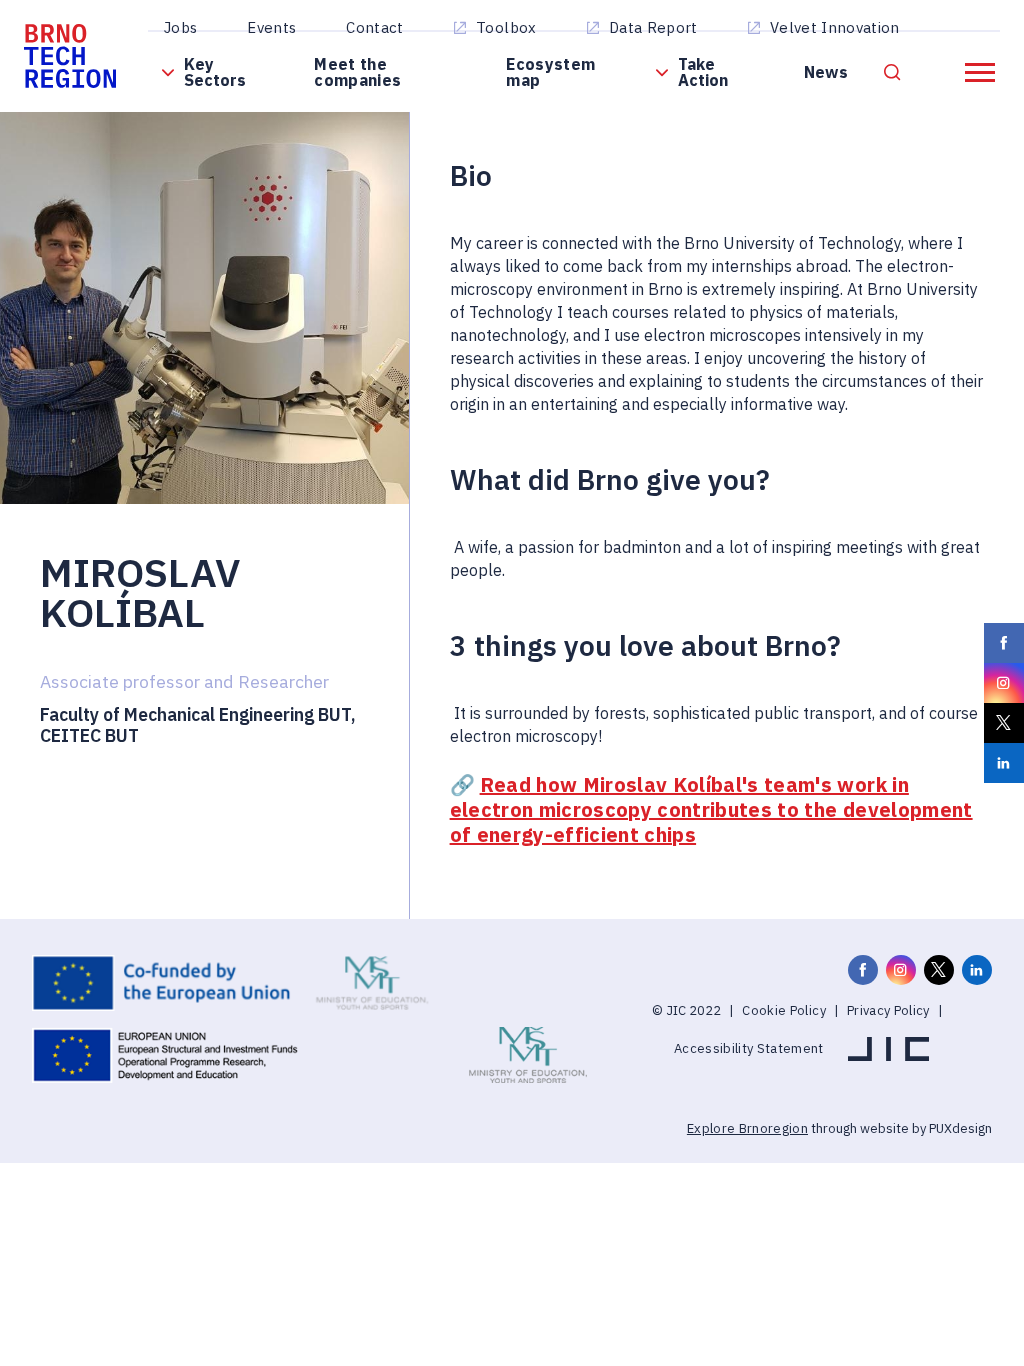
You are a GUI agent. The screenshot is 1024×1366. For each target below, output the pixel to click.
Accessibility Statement (749, 1048)
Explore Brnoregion (747, 1128)
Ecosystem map (550, 72)
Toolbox (506, 27)
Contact (374, 27)
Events (271, 27)
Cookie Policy (783, 1010)
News (826, 72)
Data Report (653, 27)
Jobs (180, 27)
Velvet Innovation (835, 27)
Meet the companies (357, 72)
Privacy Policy (888, 1010)
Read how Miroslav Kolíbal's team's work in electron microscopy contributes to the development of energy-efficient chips (711, 809)
